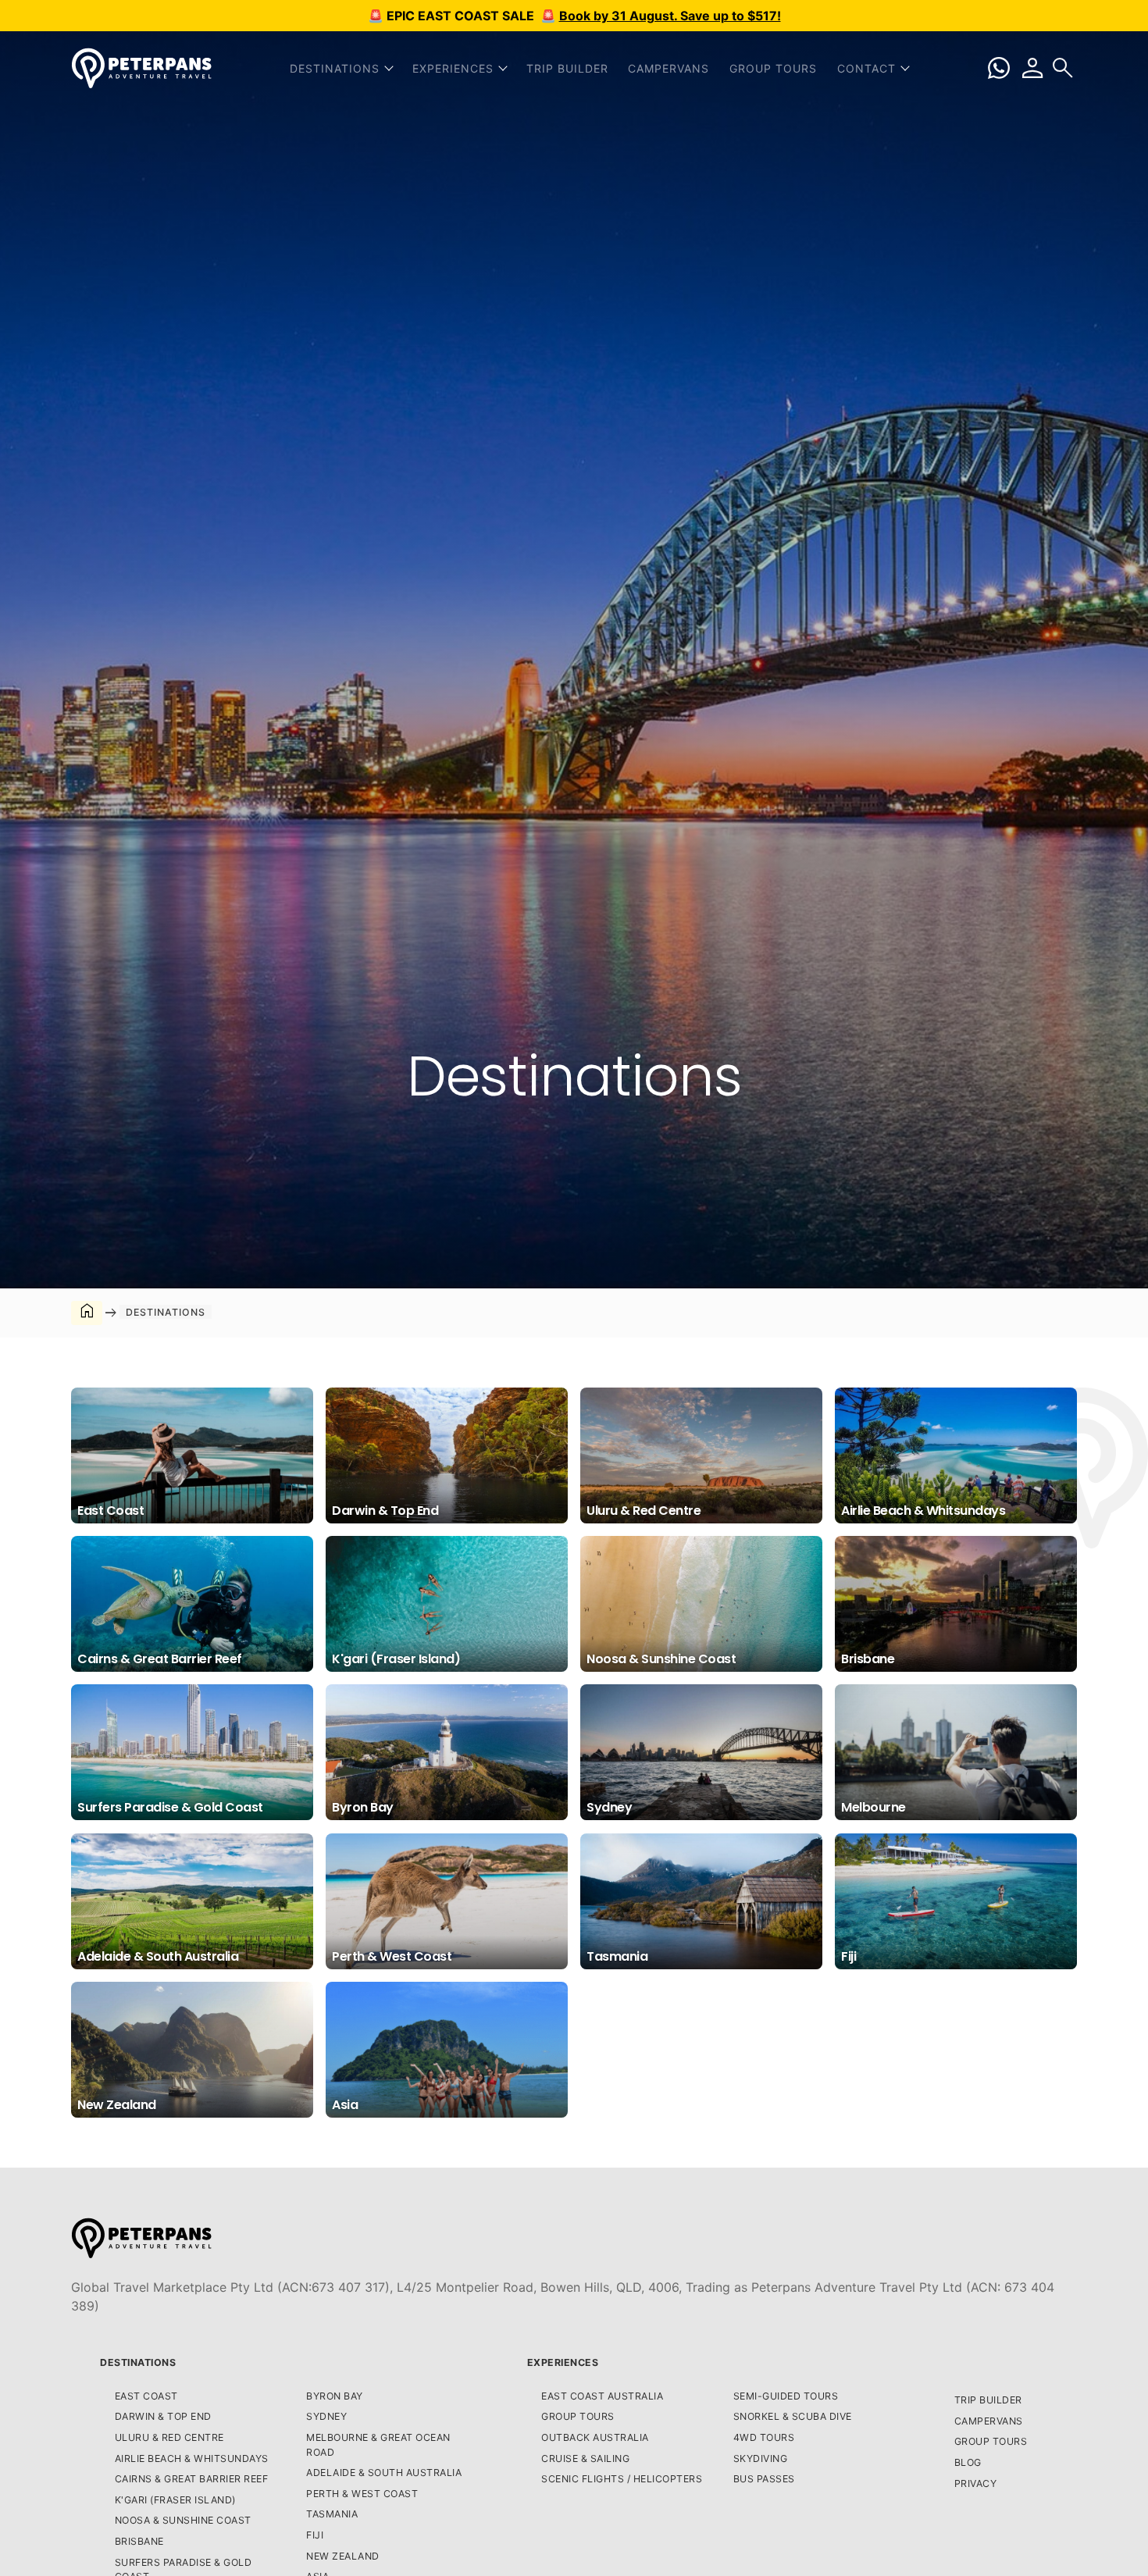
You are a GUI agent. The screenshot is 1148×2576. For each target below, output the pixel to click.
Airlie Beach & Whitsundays (192, 2458)
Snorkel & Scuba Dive (793, 2416)
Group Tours (773, 68)
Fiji (315, 2535)
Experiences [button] (453, 68)
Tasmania (332, 2514)
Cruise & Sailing (585, 2458)
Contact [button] (866, 68)
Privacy (976, 2483)
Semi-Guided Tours (786, 2396)
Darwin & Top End (163, 2416)
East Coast (146, 2396)
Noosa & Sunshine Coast (183, 2520)
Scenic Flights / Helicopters (622, 2479)
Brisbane (139, 2541)
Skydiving (761, 2458)
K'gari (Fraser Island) (175, 2500)
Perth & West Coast (362, 2494)
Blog (968, 2462)
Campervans (668, 68)
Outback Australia (595, 2437)
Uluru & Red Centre (169, 2437)
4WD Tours (764, 2437)
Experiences (563, 2362)
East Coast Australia (602, 2396)
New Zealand (343, 2556)
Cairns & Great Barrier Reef (192, 2479)
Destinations (138, 2362)
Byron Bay (335, 2396)
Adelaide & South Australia (384, 2473)
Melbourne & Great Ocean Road (378, 2445)
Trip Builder (567, 68)
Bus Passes (764, 2479)
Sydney (326, 2416)
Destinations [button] (335, 68)
